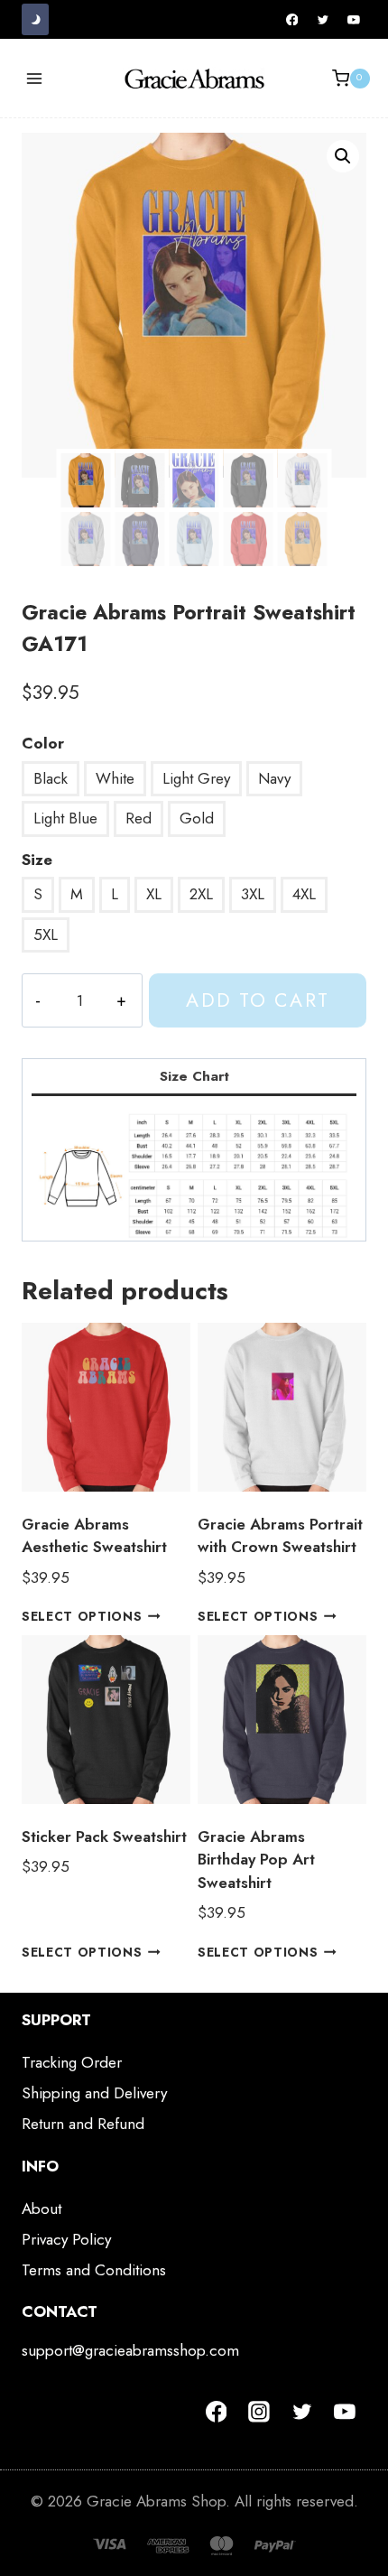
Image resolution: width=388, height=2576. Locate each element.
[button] (343, 156)
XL (154, 894)
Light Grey (196, 778)
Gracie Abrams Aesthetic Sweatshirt (94, 1536)
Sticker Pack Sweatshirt (104, 1837)
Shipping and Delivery (94, 2093)
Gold (197, 818)
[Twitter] (323, 20)
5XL (46, 935)
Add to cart (257, 1000)
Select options (82, 1616)
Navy (274, 778)
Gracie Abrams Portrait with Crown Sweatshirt (280, 1536)
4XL (304, 894)
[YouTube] (354, 20)
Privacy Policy (66, 2239)
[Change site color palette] (35, 19)
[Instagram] (259, 2412)
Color (43, 743)
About (42, 2209)
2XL (201, 894)
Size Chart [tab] (194, 1076)
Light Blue (65, 818)
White (115, 778)
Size (37, 860)
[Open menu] (35, 78)
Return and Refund (83, 2124)
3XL (253, 894)
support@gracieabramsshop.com (130, 2350)
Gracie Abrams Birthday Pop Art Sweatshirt (256, 1860)
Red (139, 818)
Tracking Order (72, 2062)
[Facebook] (292, 20)
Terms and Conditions (94, 2270)
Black (51, 778)
